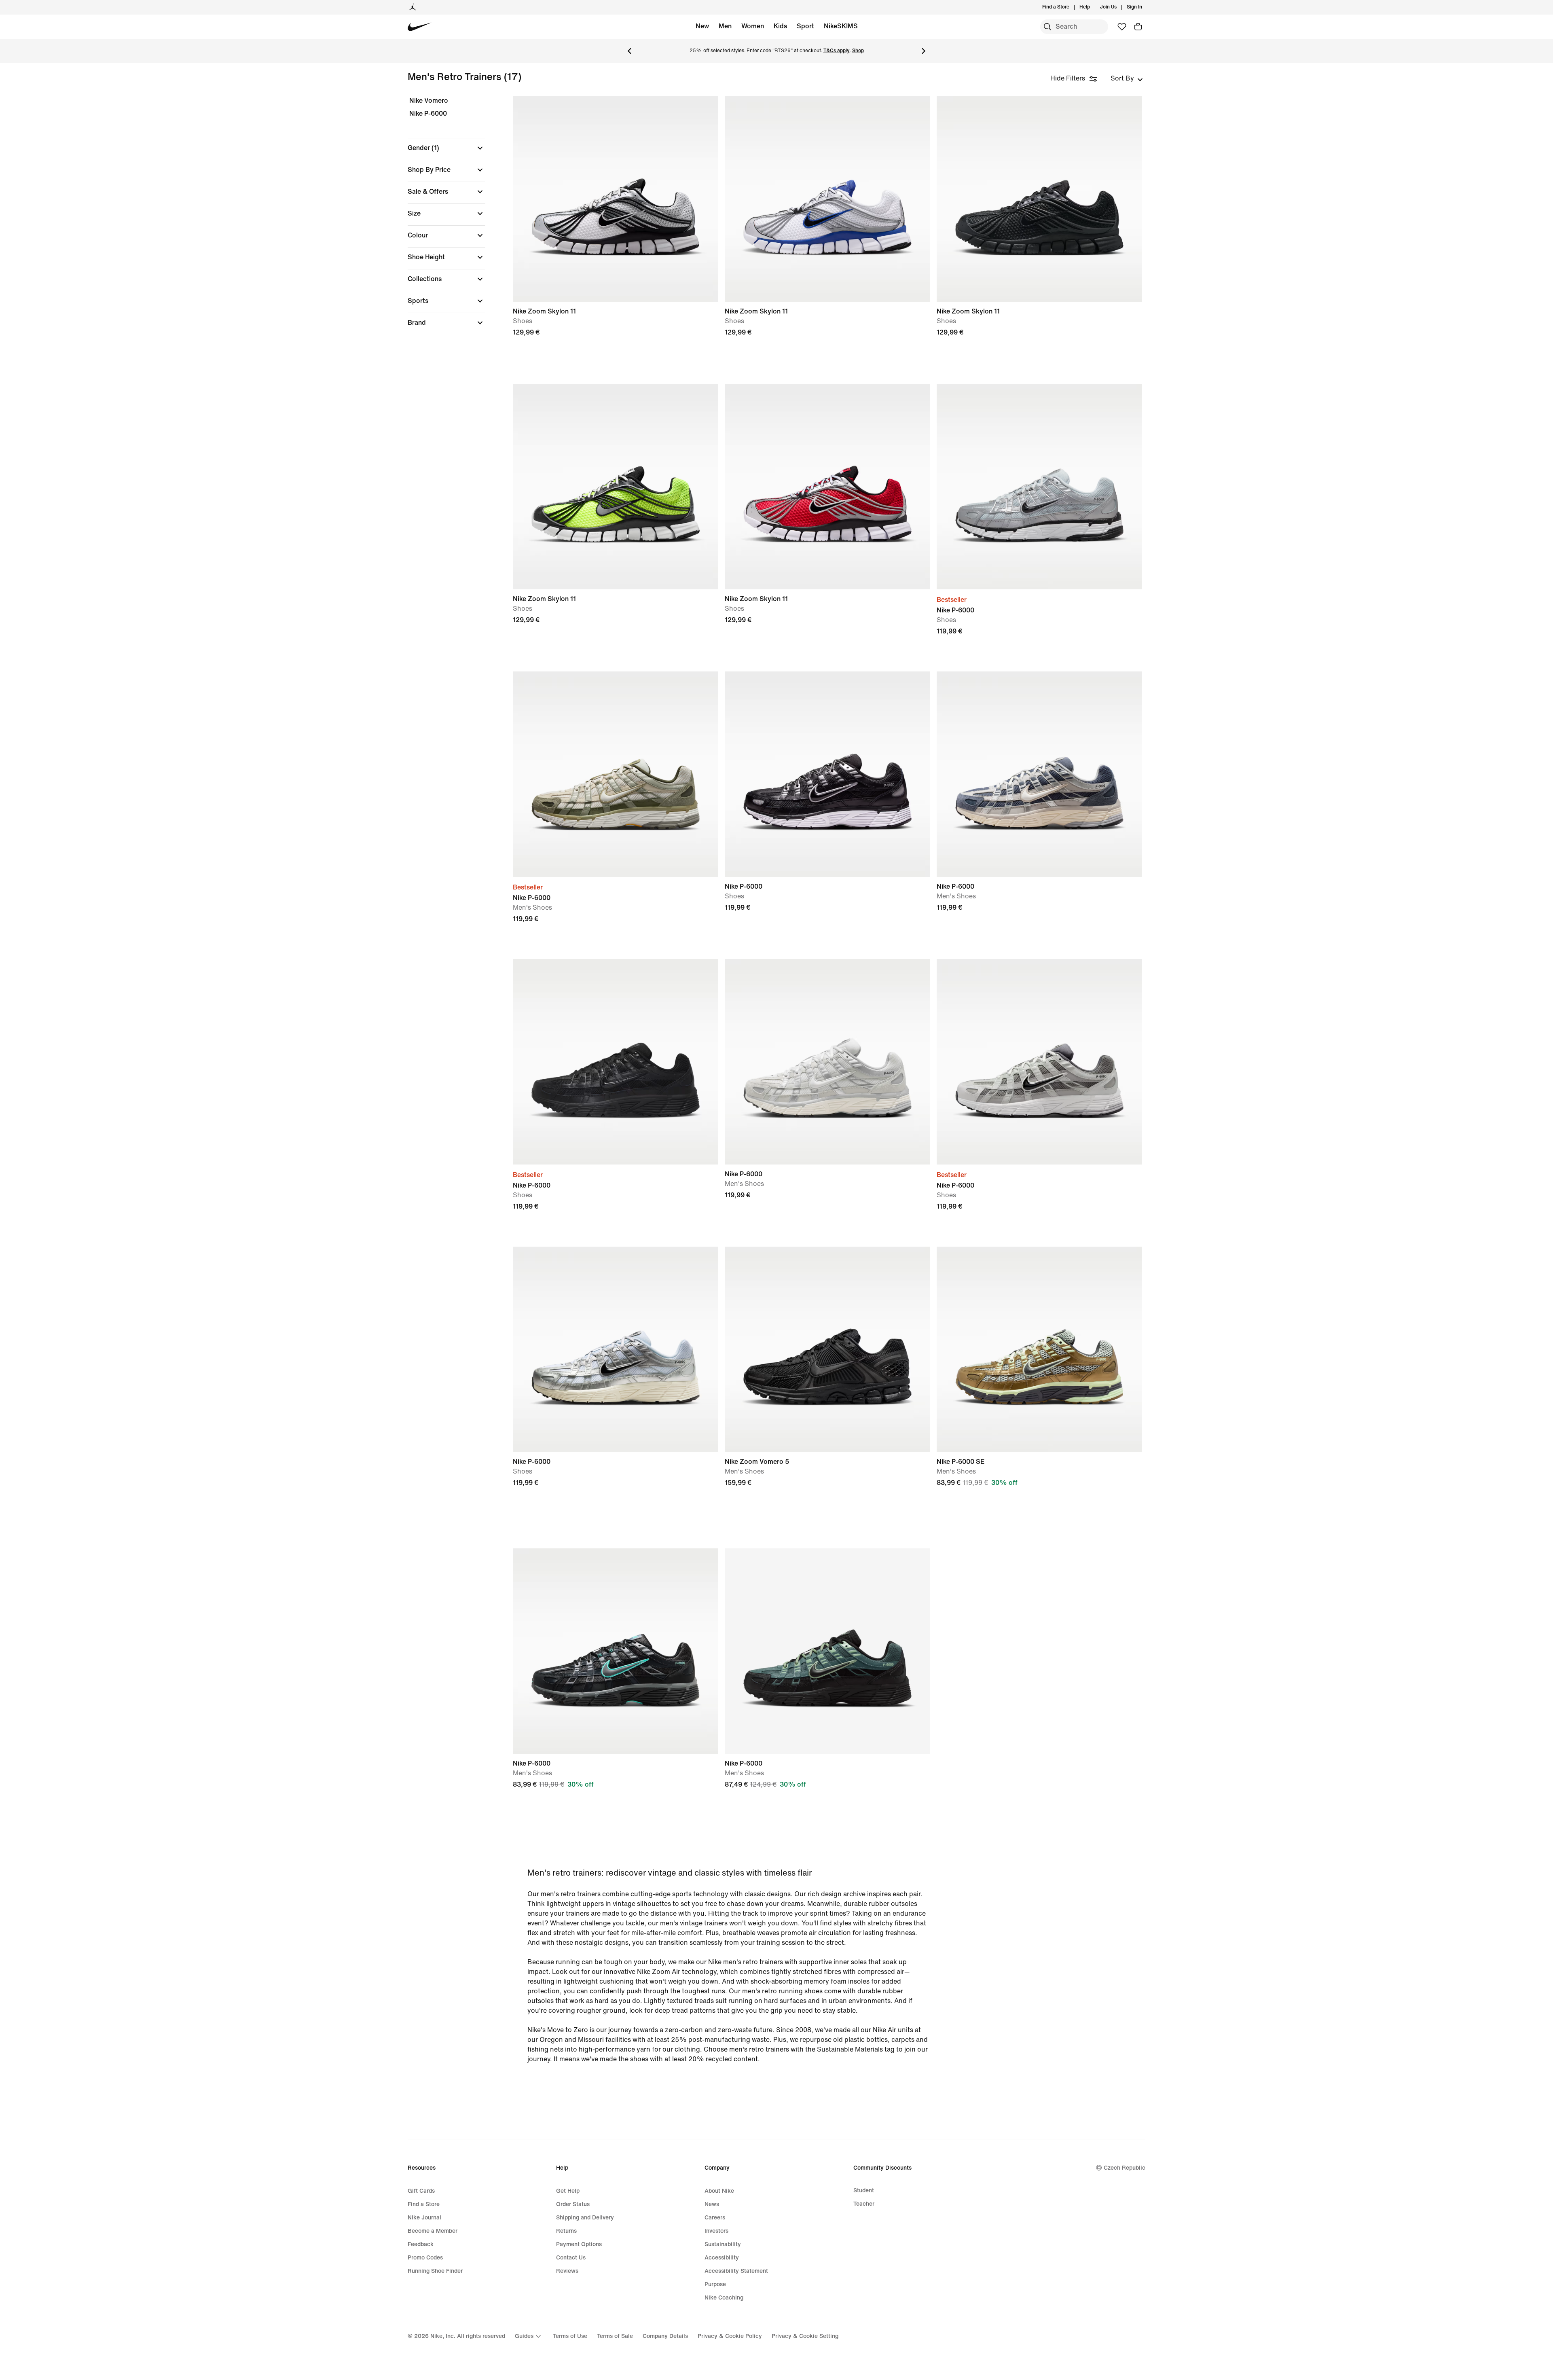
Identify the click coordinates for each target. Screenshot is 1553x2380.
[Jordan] (413, 7)
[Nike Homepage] (420, 27)
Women (753, 26)
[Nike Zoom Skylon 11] (616, 199)
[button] (446, 148)
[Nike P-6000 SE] (1039, 1349)
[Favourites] (1122, 27)
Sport (805, 26)
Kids (780, 26)
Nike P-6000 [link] (428, 113)
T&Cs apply (837, 51)
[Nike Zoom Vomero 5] (827, 1349)
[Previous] (629, 51)
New (702, 26)
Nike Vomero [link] (429, 101)
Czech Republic (1125, 2168)
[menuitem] (1092, 7)
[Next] (924, 51)
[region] (441, 219)
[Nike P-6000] (1039, 487)
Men (725, 26)
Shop (858, 51)
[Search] (1047, 27)
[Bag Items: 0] (1138, 27)
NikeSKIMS (841, 26)
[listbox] (1127, 78)
